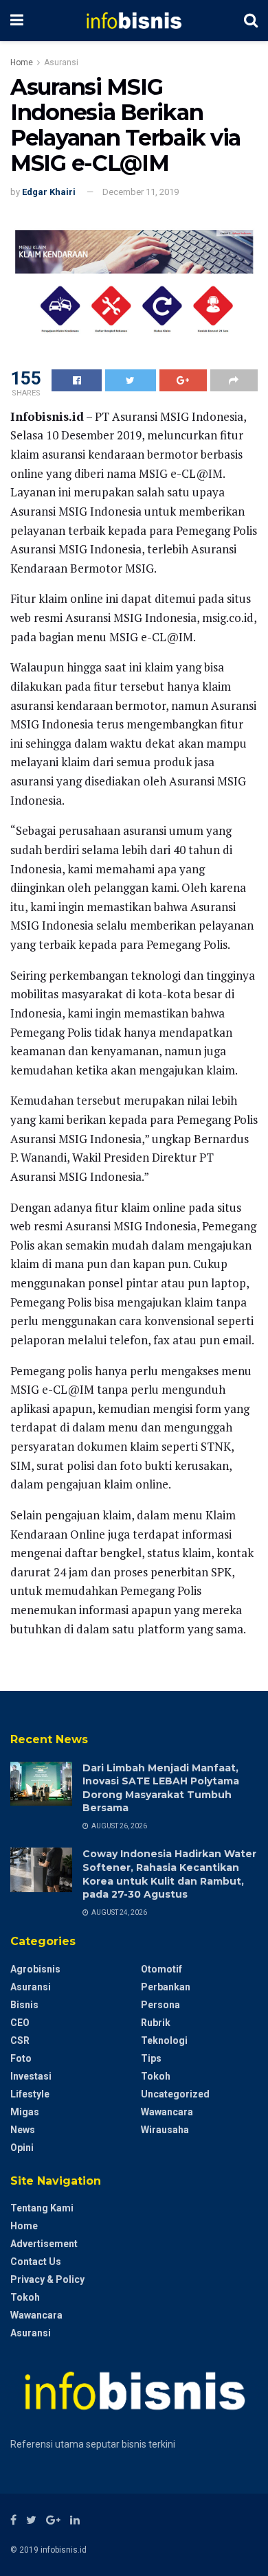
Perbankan (166, 1987)
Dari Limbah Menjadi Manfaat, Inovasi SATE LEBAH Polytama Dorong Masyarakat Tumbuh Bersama (161, 1788)
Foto (21, 2058)
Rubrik (156, 2023)
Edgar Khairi (49, 192)
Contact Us (36, 2262)
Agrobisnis (35, 1969)
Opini (22, 2148)
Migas (25, 2112)
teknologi (164, 2040)
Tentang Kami (42, 2208)
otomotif (161, 1969)
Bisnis (24, 2005)
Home (22, 62)
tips (151, 2058)
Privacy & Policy (47, 2279)
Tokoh (156, 2076)
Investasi (31, 2076)
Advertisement (44, 2244)
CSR (20, 2040)
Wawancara (167, 2112)
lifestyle (30, 2094)
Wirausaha (165, 2130)
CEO (20, 2023)
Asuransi (61, 62)
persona (160, 2005)
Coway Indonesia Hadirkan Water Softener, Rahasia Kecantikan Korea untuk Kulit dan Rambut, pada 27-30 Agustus (169, 1874)
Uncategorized (175, 2094)
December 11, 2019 (141, 192)
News (23, 2130)
